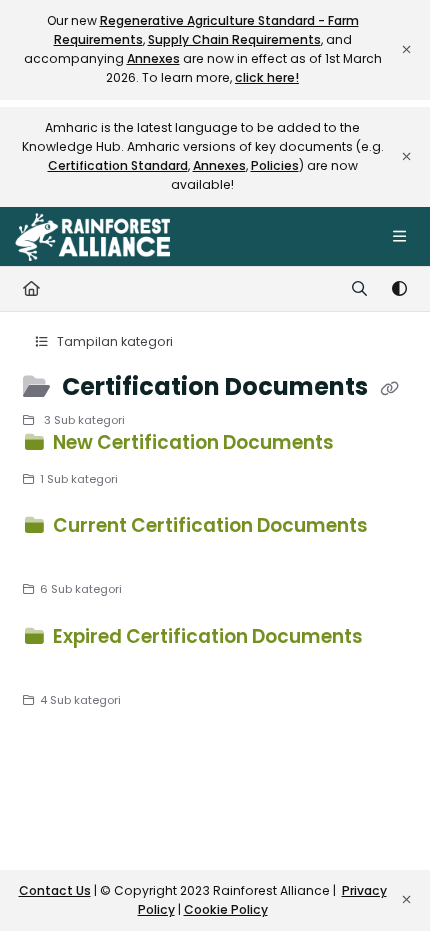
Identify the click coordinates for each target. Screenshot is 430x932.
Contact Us (55, 890)
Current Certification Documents (208, 525)
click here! (267, 77)
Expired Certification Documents (206, 636)
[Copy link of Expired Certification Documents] (54, 667)
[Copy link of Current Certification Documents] (54, 556)
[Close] (406, 50)
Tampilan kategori (113, 341)
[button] (385, 882)
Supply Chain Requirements (234, 39)
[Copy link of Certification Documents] (389, 388)
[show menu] (399, 237)
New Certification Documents (193, 442)
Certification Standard (118, 165)
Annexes (153, 58)
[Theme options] (399, 289)
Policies (275, 165)
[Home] (92, 237)
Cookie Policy (226, 909)
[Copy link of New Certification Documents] (369, 446)
